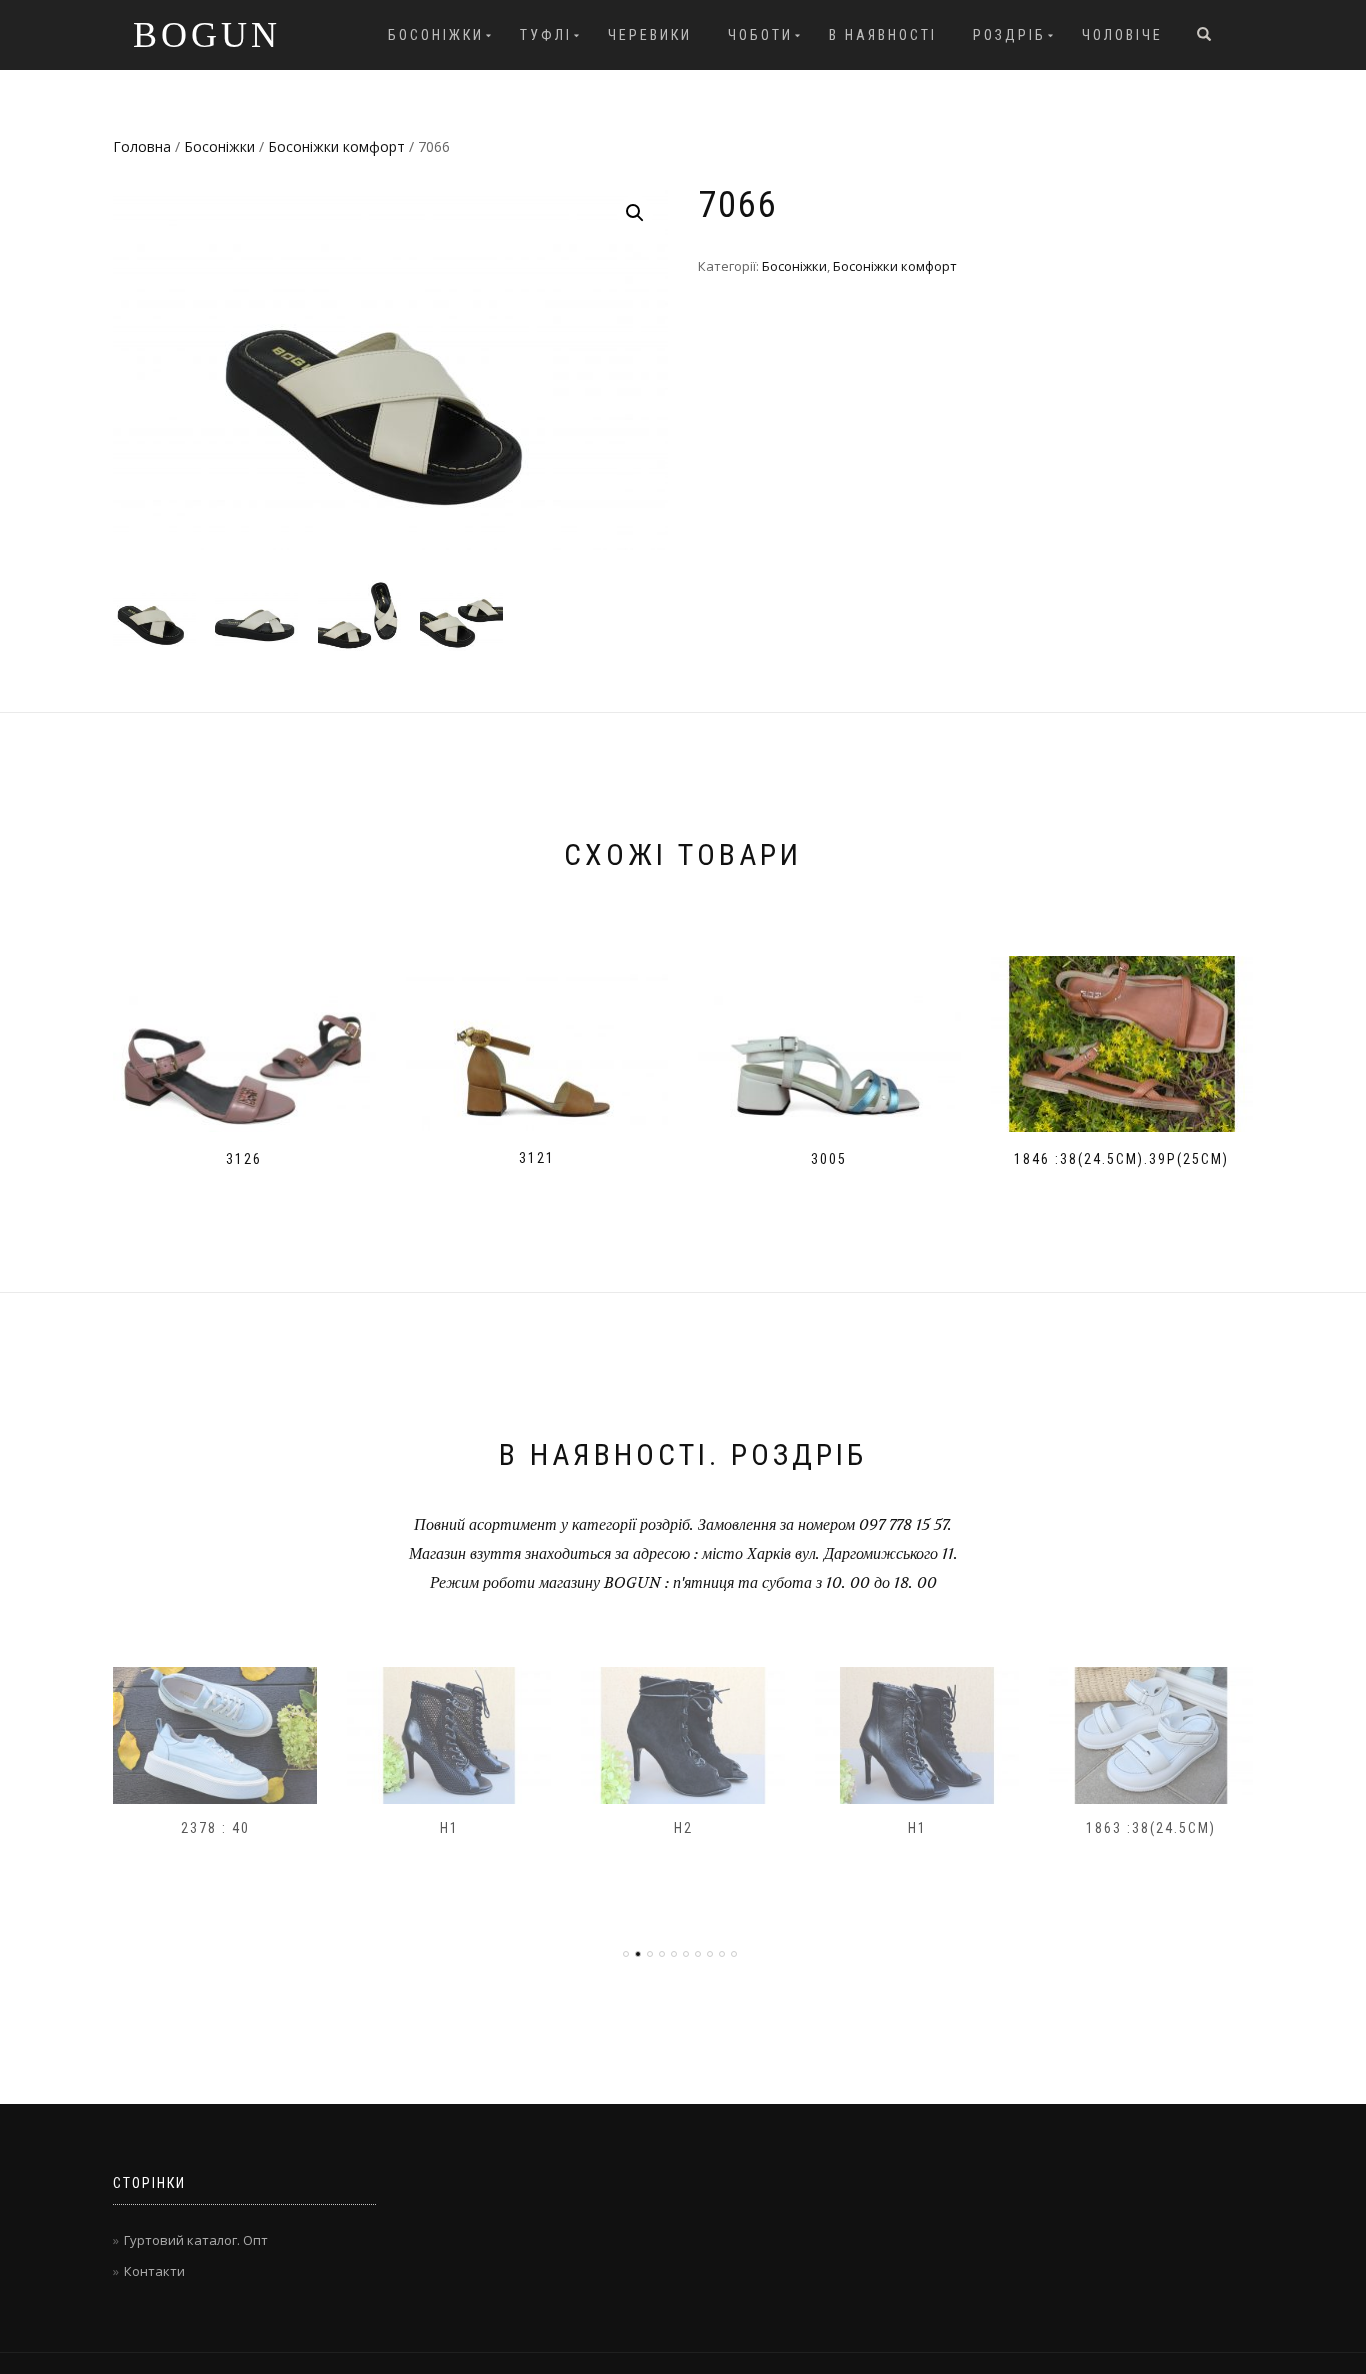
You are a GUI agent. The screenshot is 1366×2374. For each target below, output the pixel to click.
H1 (449, 1828)
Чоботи (760, 35)
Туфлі (546, 35)
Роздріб (1009, 35)
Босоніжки (436, 35)
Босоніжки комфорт (336, 146)
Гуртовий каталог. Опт (196, 2240)
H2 (683, 1828)
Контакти (154, 2271)
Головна (142, 146)
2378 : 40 (215, 1828)
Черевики (650, 35)
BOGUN (207, 35)
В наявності (883, 35)
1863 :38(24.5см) (1151, 1828)
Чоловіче (1122, 35)
